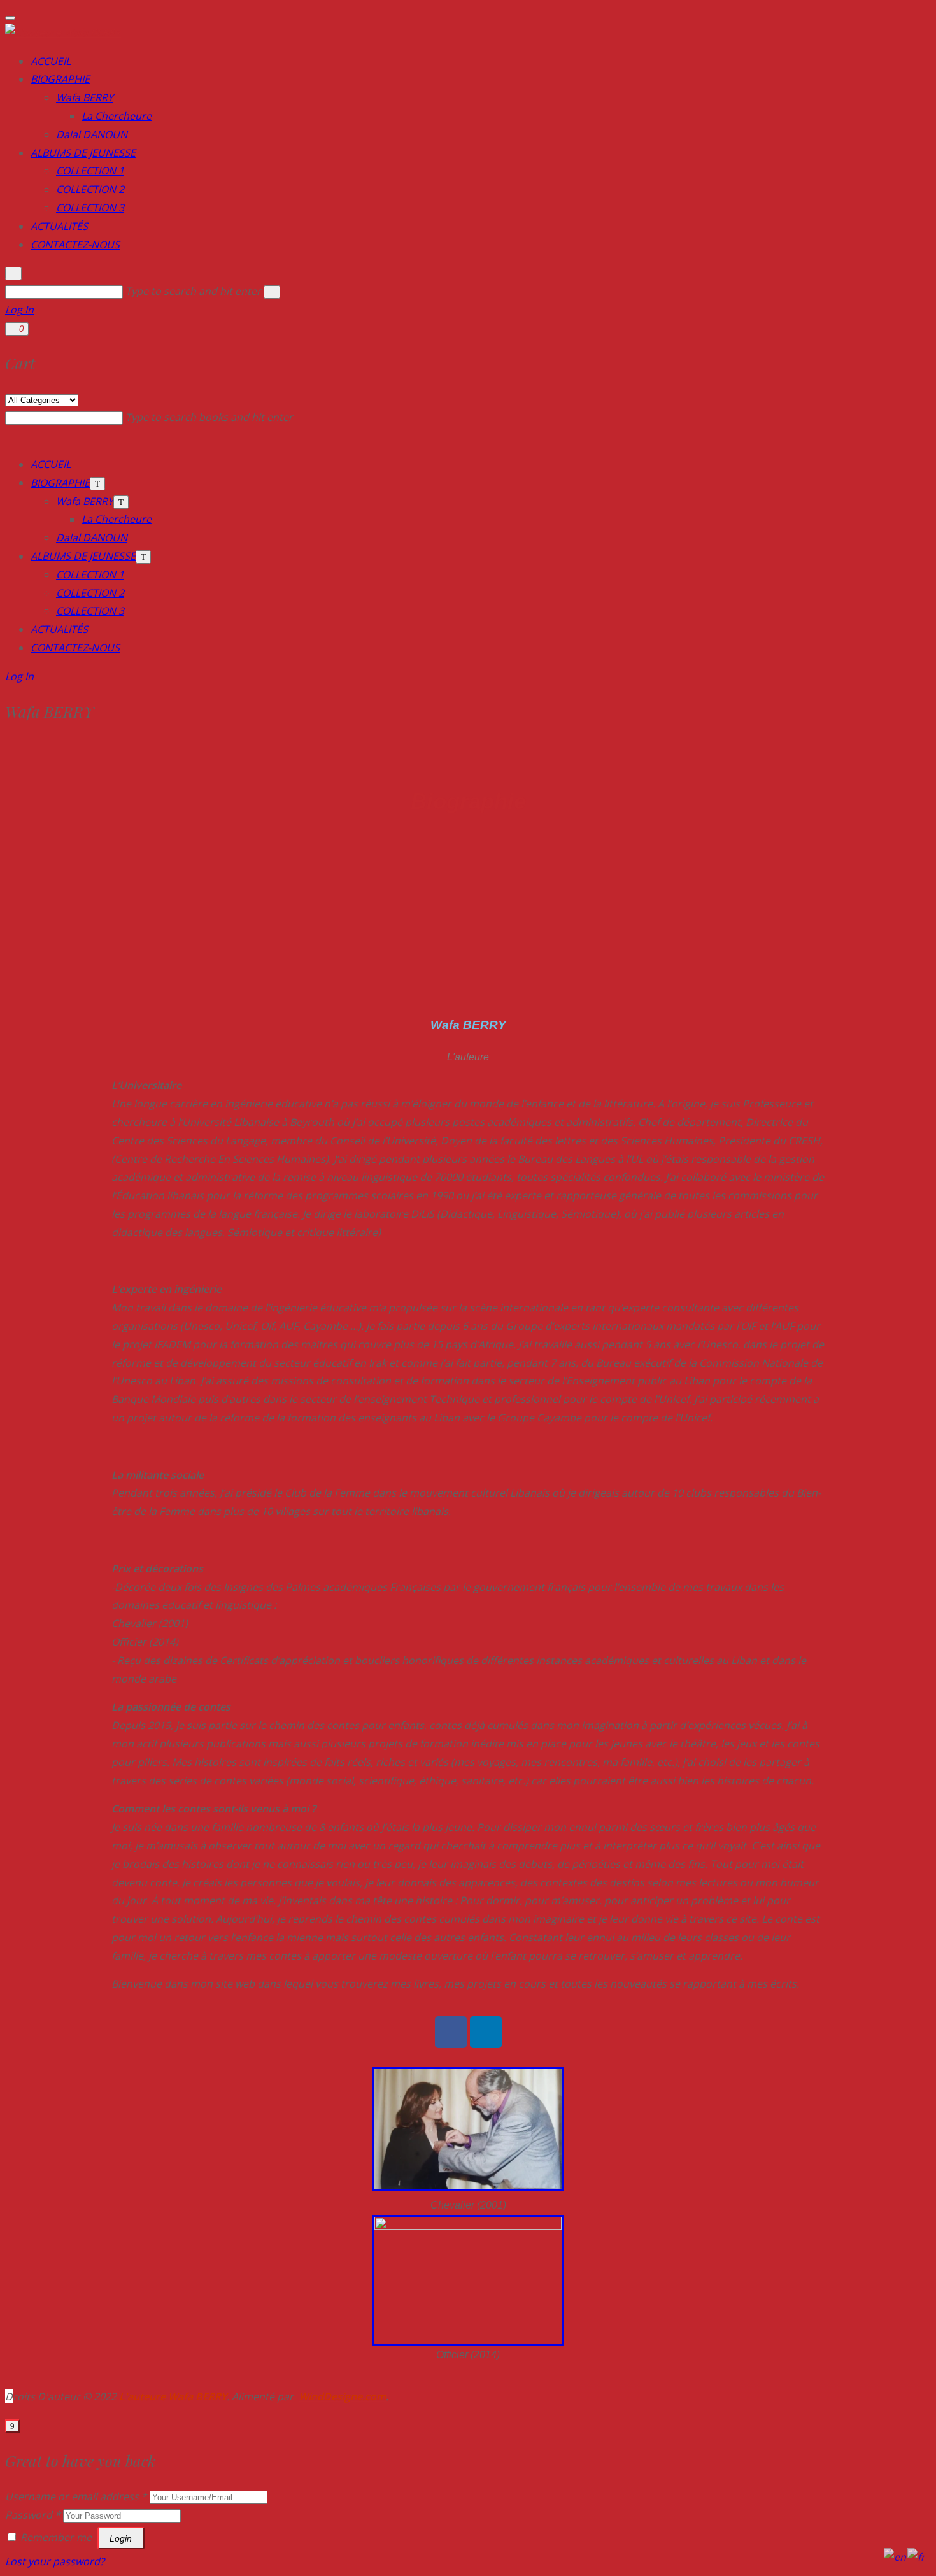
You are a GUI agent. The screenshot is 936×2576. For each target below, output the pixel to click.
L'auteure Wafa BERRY (173, 2396)
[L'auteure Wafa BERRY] (63, 32)
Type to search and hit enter (195, 291)
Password (33, 2515)
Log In (19, 310)
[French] (917, 2556)
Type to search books (209, 417)
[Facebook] (451, 2032)
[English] (896, 2556)
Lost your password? (55, 2561)
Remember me (56, 2537)
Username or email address (76, 2496)
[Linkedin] (486, 2032)
